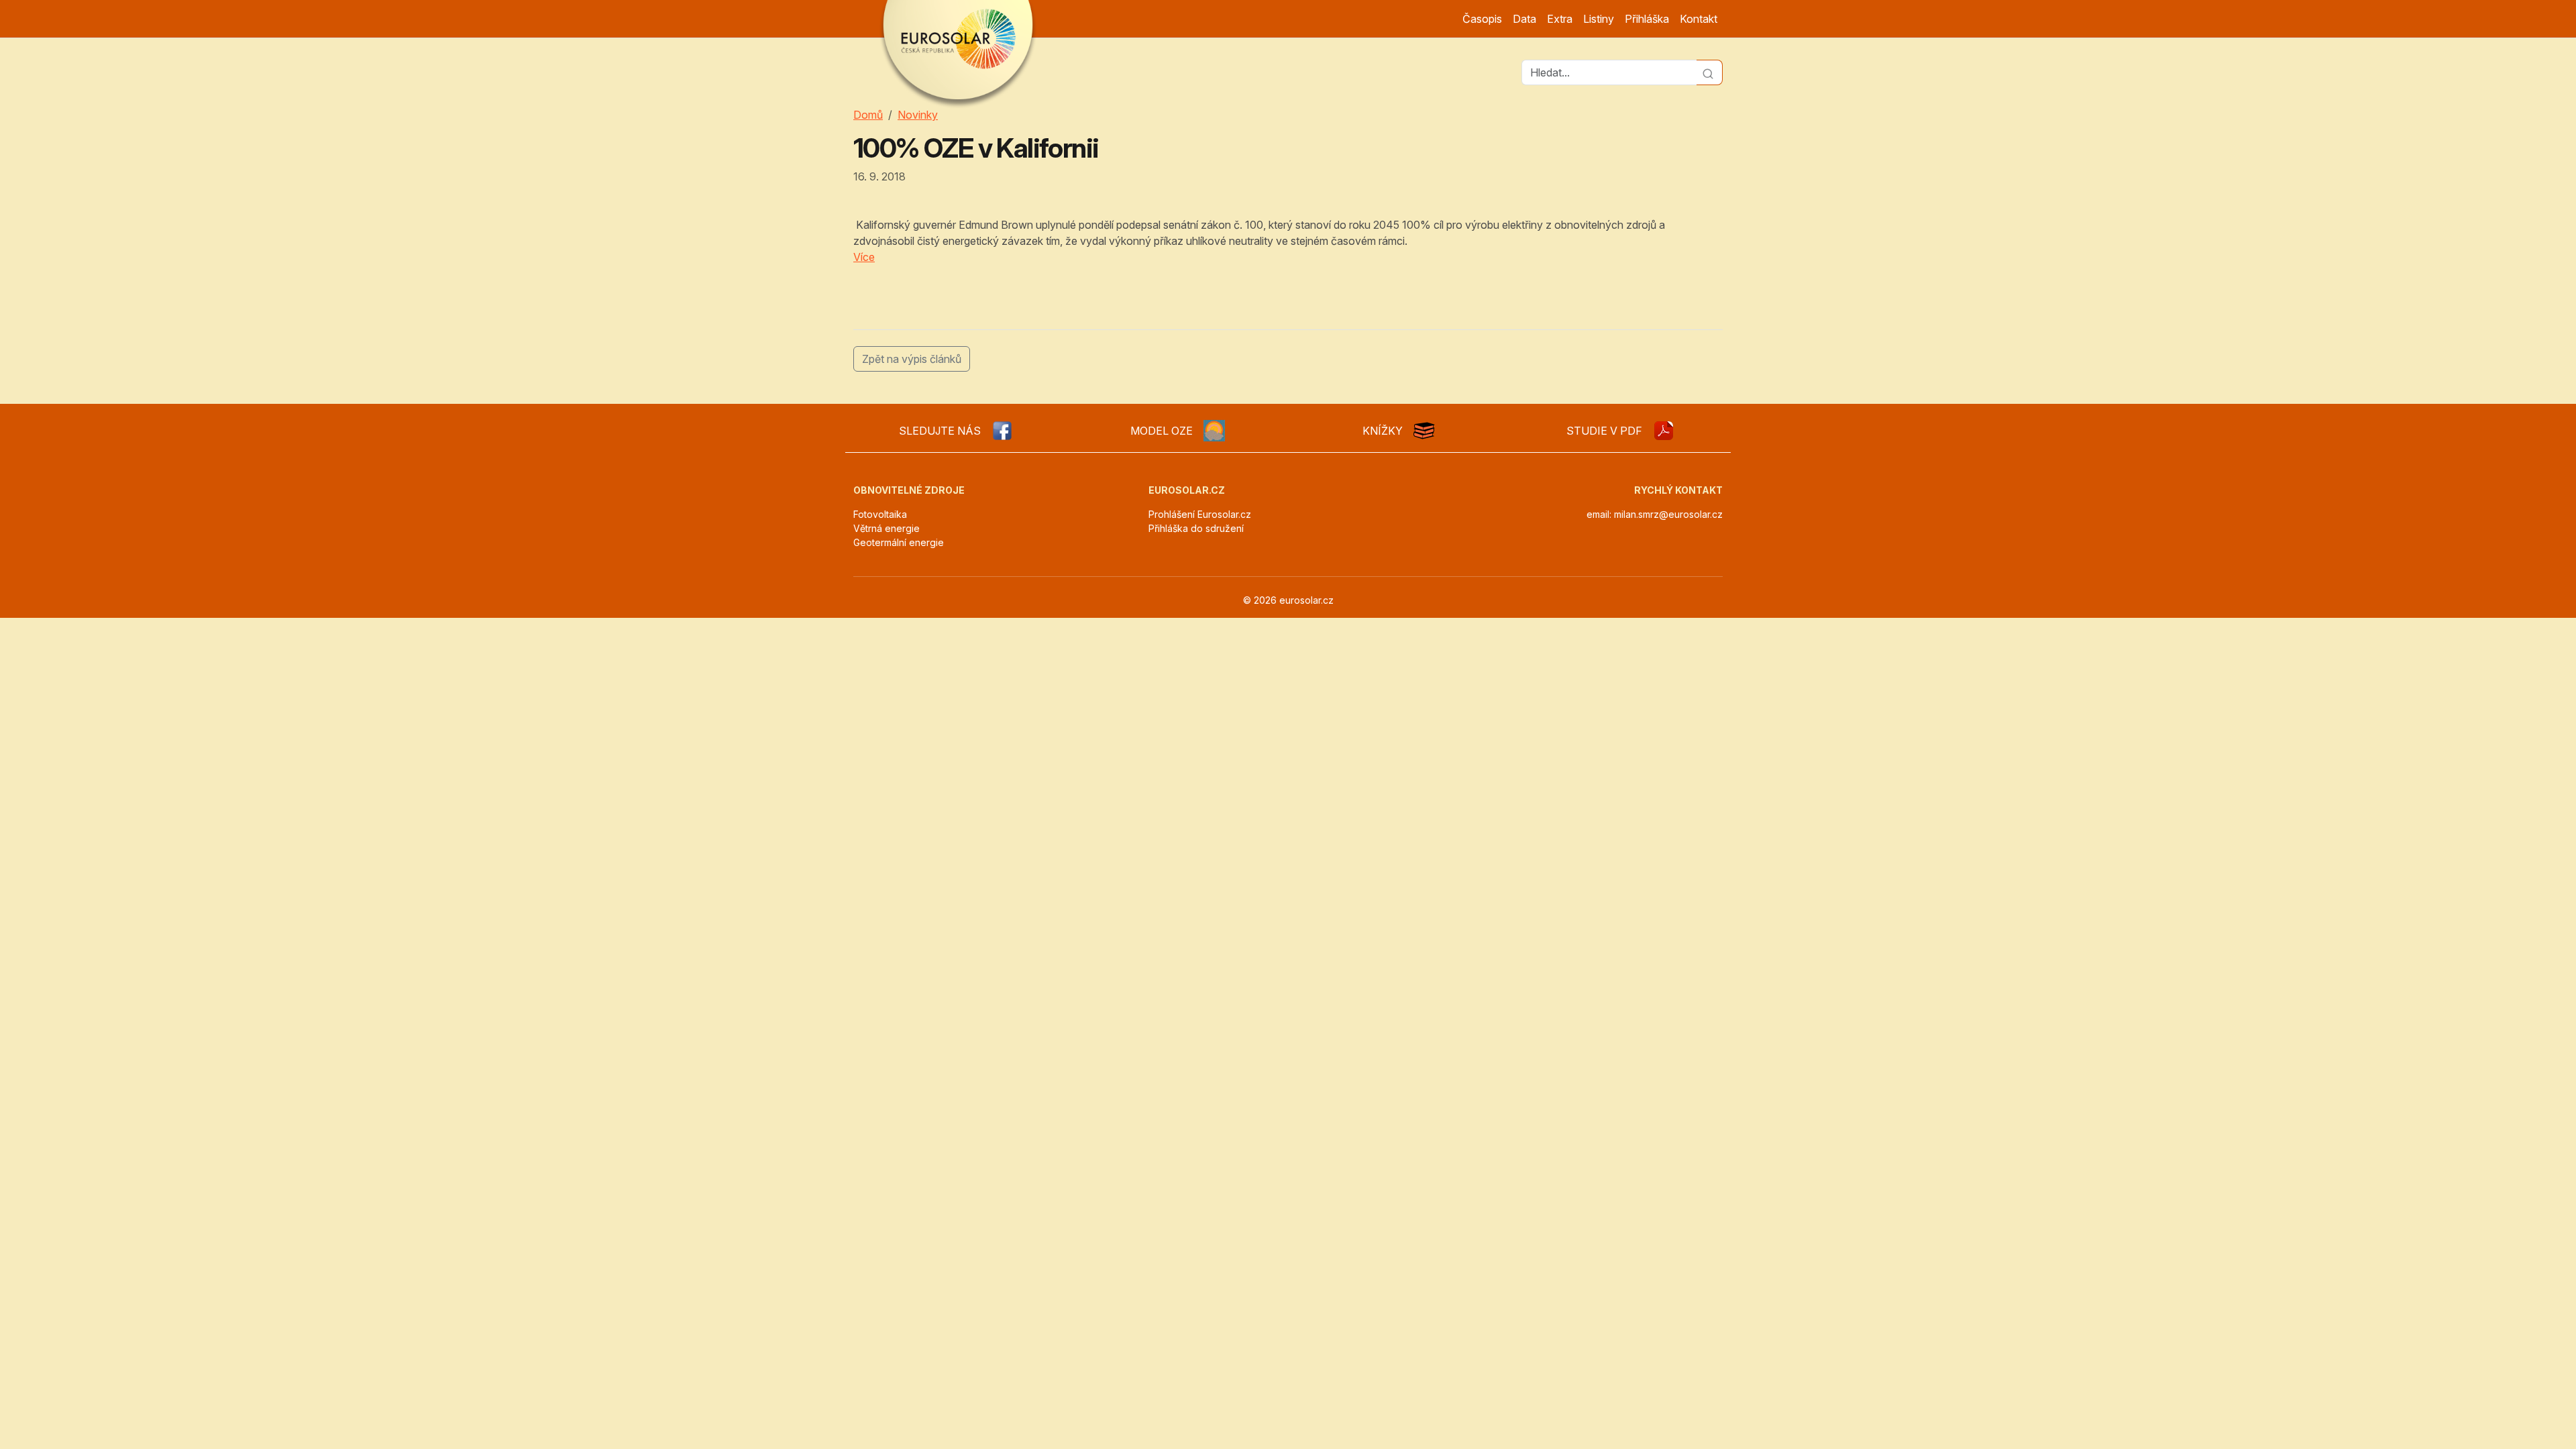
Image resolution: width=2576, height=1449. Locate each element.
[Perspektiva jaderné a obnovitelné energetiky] (1664, 431)
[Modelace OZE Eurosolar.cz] (1214, 431)
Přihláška (1647, 19)
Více (864, 257)
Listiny (1599, 19)
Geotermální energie (899, 542)
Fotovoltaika (880, 514)
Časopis (1482, 19)
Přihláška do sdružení (1196, 528)
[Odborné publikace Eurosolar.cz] (1424, 431)
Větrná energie (887, 528)
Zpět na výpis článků (912, 359)
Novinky (918, 115)
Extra (1560, 19)
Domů (868, 115)
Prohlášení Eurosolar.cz (1200, 514)
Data (1524, 19)
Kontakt (1699, 19)
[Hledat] (1710, 72)
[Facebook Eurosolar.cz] (1002, 431)
